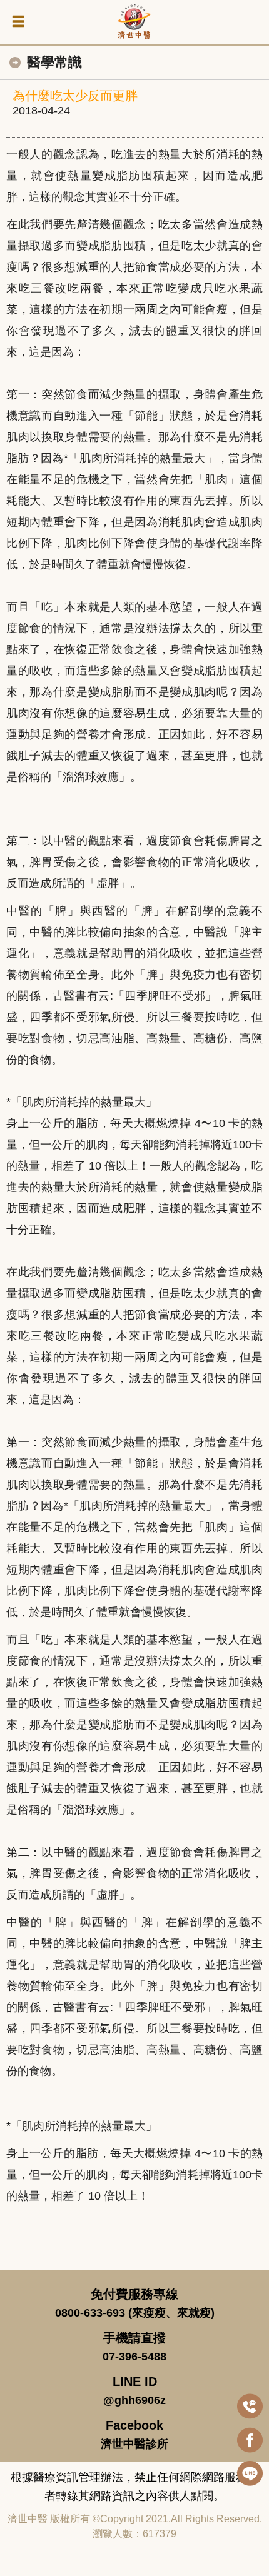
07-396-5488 (134, 2357)
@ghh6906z (134, 2400)
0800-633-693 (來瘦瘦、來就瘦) (135, 2313)
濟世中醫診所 (134, 2444)
